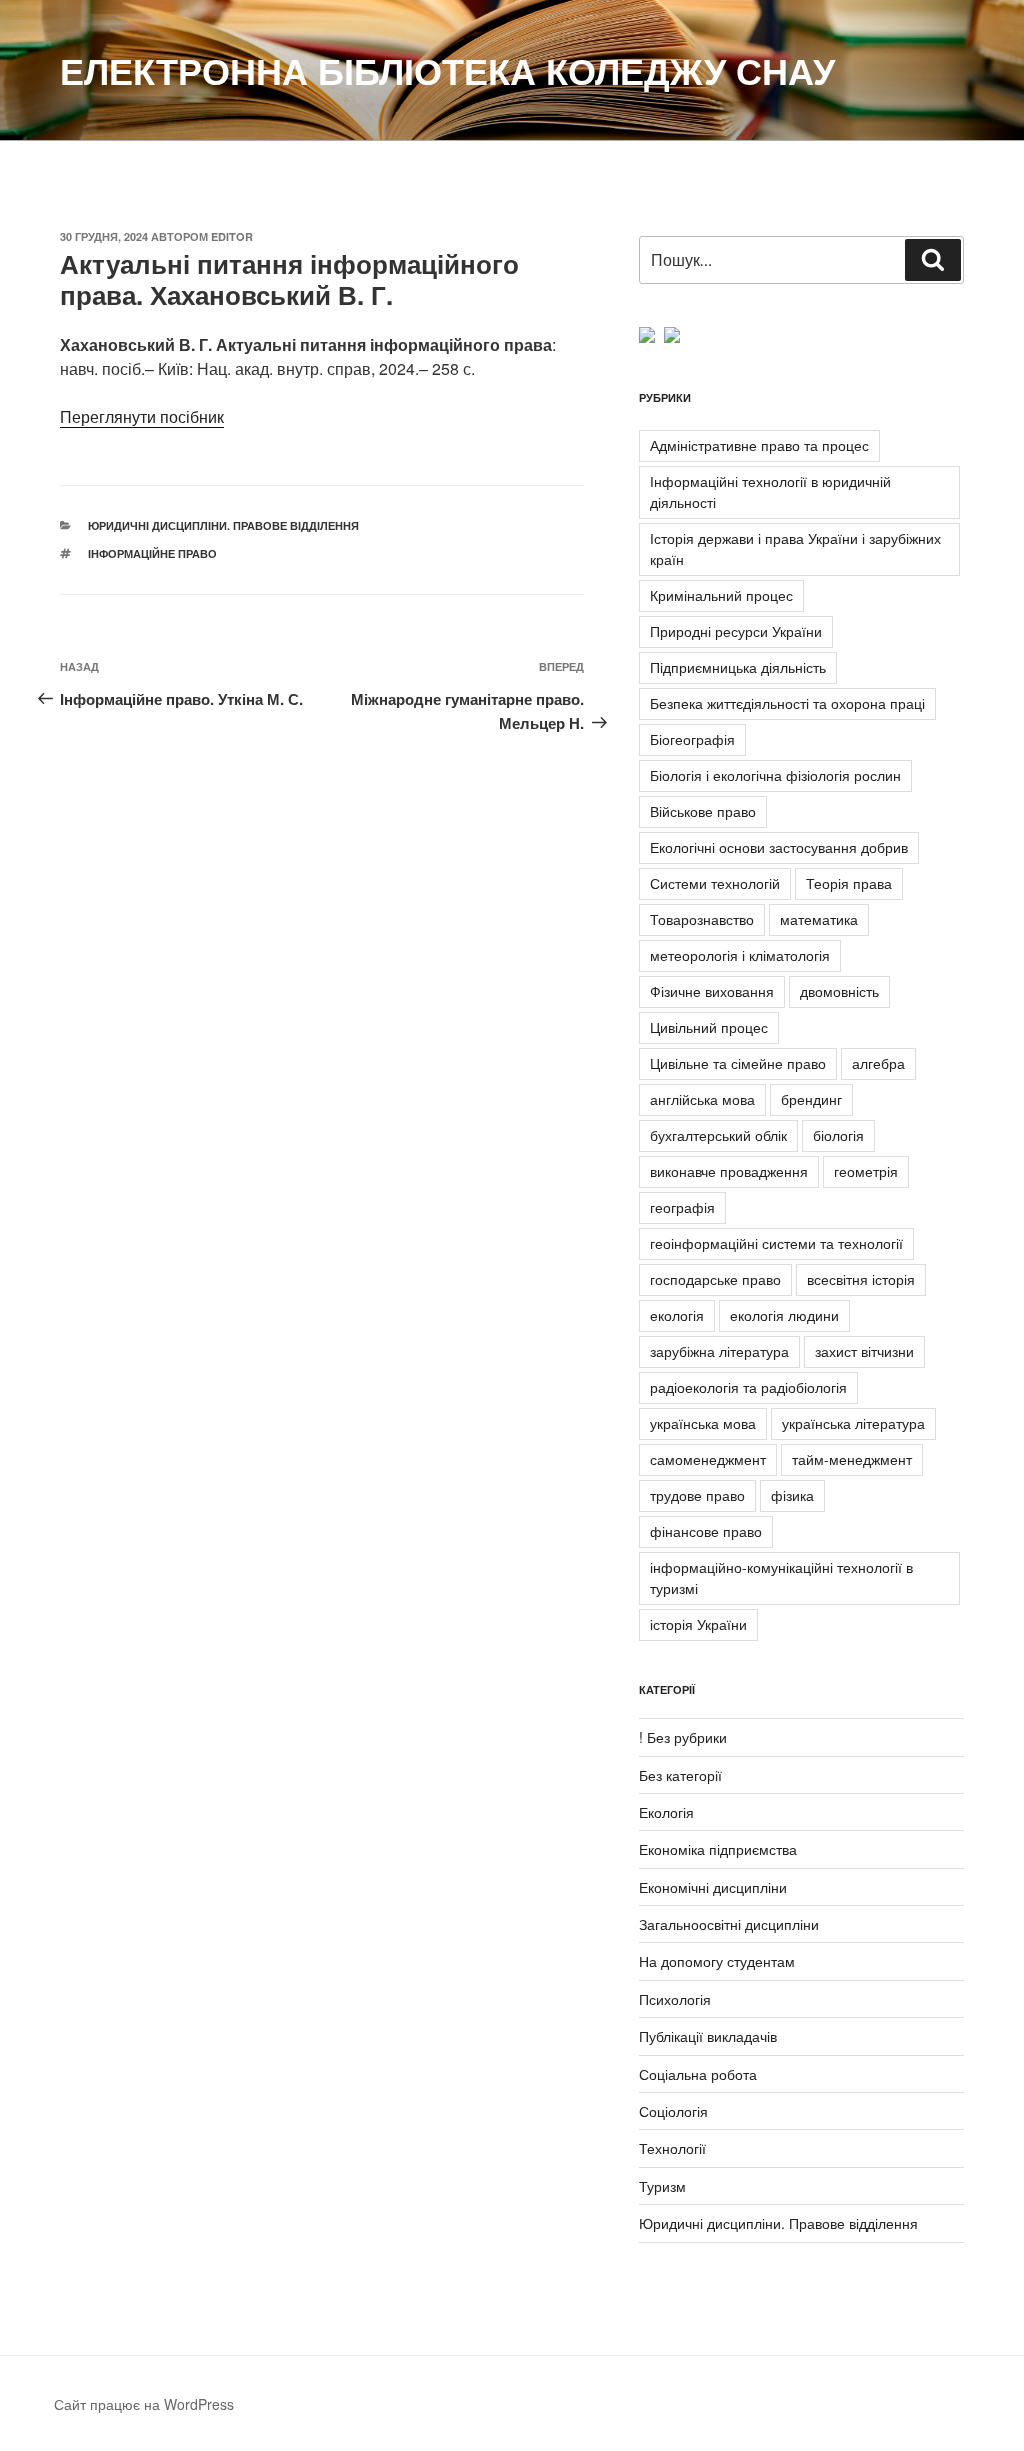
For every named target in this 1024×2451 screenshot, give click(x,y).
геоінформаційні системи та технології (776, 1243)
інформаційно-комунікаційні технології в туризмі (781, 1577)
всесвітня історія (861, 1279)
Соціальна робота (698, 2074)
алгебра (878, 1063)
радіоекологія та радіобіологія (748, 1387)
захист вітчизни (864, 1351)
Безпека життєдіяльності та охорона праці (787, 703)
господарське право (715, 1279)
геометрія (866, 1171)
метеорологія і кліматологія (740, 955)
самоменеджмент (708, 1459)
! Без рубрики (683, 1737)
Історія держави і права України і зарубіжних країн (795, 548)
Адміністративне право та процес (759, 445)
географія (682, 1207)
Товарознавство (702, 919)
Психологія (675, 1999)
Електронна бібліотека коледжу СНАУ (447, 70)
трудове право (697, 1495)
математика (819, 919)
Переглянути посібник (142, 416)
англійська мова (702, 1099)
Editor (232, 236)
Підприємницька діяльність (738, 667)
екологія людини (784, 1315)
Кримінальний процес (721, 595)
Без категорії (680, 1775)
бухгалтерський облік (718, 1135)
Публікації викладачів (708, 2036)
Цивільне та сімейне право (738, 1063)
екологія (677, 1315)
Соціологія (673, 2111)
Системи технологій (715, 883)
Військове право (703, 811)
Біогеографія (692, 739)
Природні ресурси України (736, 631)
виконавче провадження (729, 1171)
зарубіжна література (719, 1351)
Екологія (666, 1812)
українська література (853, 1423)
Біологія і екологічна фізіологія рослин (775, 775)
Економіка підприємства (718, 1849)
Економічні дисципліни (713, 1887)
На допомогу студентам (717, 1961)
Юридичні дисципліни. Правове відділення (223, 525)
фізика (792, 1495)
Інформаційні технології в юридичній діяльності (770, 491)
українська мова (703, 1423)
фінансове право (706, 1531)
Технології (672, 2148)
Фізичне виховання (712, 991)
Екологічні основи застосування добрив (779, 847)
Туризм (662, 2186)
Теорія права (849, 883)
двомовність (839, 991)
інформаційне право (152, 553)
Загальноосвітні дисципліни (729, 1924)
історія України (698, 1624)
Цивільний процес (709, 1027)
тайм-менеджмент (852, 1459)
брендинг (811, 1099)
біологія (838, 1135)
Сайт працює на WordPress (144, 2404)
